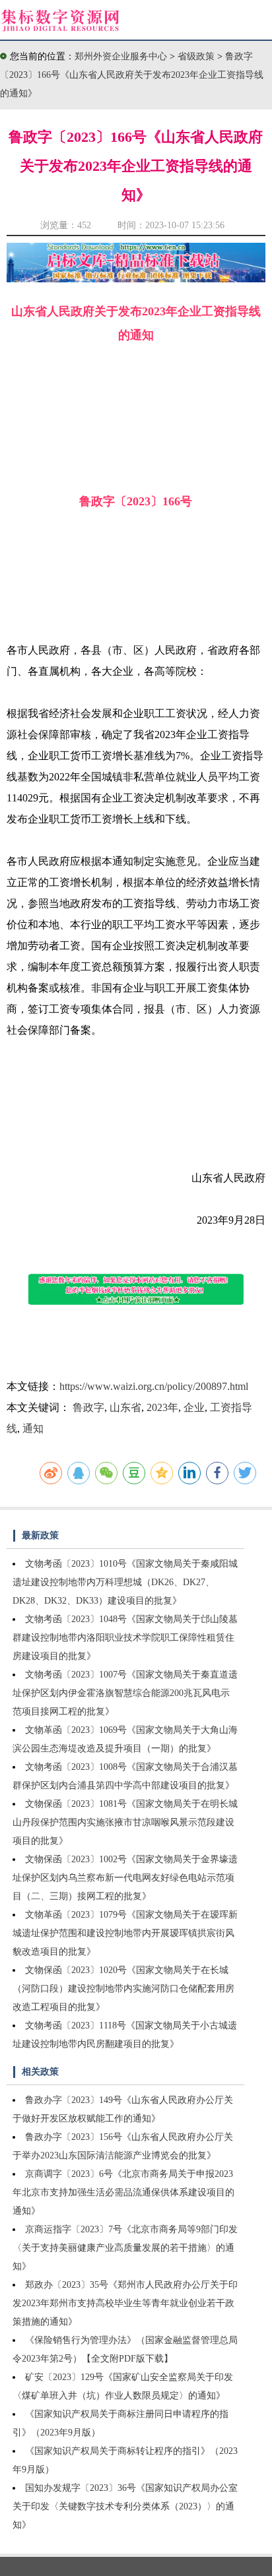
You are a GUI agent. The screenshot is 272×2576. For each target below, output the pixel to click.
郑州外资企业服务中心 (121, 56)
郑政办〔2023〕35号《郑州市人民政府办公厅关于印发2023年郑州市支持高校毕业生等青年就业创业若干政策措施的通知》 (125, 2303)
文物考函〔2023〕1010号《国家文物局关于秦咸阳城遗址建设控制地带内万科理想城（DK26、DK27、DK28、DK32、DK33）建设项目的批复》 (125, 1582)
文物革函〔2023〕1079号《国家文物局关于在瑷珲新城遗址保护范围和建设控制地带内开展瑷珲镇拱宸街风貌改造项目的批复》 (125, 1933)
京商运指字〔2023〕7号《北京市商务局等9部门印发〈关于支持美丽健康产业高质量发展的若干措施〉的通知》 (125, 2248)
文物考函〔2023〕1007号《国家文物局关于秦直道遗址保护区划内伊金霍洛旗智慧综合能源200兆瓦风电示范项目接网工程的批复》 (125, 1693)
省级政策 (197, 56)
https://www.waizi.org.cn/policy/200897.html (154, 1386)
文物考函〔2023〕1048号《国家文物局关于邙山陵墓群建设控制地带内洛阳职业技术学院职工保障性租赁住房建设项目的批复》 (125, 1638)
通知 (33, 1429)
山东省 (125, 1407)
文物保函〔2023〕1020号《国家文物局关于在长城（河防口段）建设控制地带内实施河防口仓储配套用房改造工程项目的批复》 (123, 1989)
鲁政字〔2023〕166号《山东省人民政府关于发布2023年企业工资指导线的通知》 (132, 75)
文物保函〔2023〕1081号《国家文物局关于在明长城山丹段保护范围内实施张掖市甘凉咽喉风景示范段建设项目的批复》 (125, 1822)
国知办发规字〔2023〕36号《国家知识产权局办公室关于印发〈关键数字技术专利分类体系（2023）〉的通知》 (125, 2506)
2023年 (162, 1407)
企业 (194, 1407)
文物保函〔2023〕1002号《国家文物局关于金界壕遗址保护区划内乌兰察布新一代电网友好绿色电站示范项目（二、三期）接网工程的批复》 (125, 1878)
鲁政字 (88, 1407)
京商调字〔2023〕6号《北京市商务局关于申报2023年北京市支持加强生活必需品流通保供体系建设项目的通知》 (123, 2192)
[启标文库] (136, 279)
